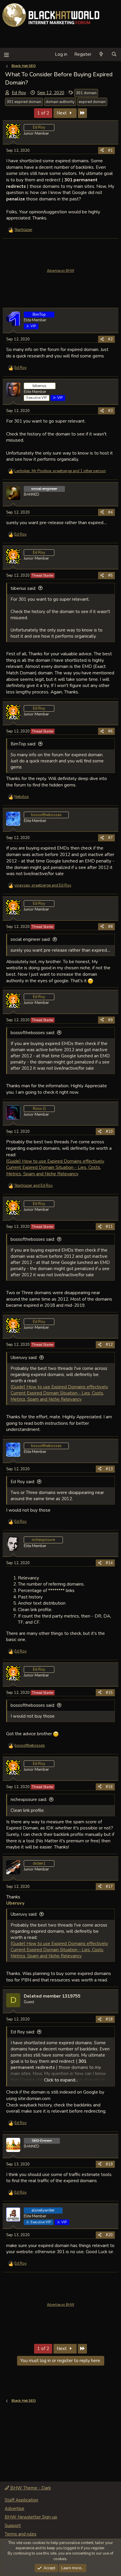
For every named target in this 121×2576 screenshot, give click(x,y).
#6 (110, 731)
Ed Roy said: (23, 1482)
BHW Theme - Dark (30, 2488)
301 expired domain (24, 102)
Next (62, 113)
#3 (110, 411)
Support (13, 2526)
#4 (110, 512)
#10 (109, 1132)
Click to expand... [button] (61, 2080)
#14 (109, 1563)
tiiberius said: (23, 588)
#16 (109, 1787)
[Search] (114, 54)
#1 (110, 151)
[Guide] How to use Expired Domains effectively (55, 1161)
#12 (109, 1345)
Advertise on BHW (61, 271)
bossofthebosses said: (33, 1033)
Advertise (15, 2509)
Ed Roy (19, 93)
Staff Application (21, 2500)
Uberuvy (15, 1903)
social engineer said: (31, 939)
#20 (109, 2235)
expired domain (92, 102)
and (34, 1186)
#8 (110, 927)
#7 (110, 838)
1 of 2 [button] (43, 113)
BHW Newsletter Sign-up (31, 2517)
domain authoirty (60, 102)
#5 (110, 575)
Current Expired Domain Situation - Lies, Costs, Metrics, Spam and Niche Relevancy (54, 1170)
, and (43, 885)
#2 (110, 339)
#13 (109, 1469)
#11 (109, 1227)
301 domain (86, 93)
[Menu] (6, 54)
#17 (109, 1887)
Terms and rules (21, 2534)
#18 (109, 2019)
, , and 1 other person (60, 471)
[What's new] (101, 54)
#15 (109, 1693)
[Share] (102, 151)
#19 (109, 2164)
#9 (110, 1020)
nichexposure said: (29, 1800)
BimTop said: (23, 744)
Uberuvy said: (24, 1358)
